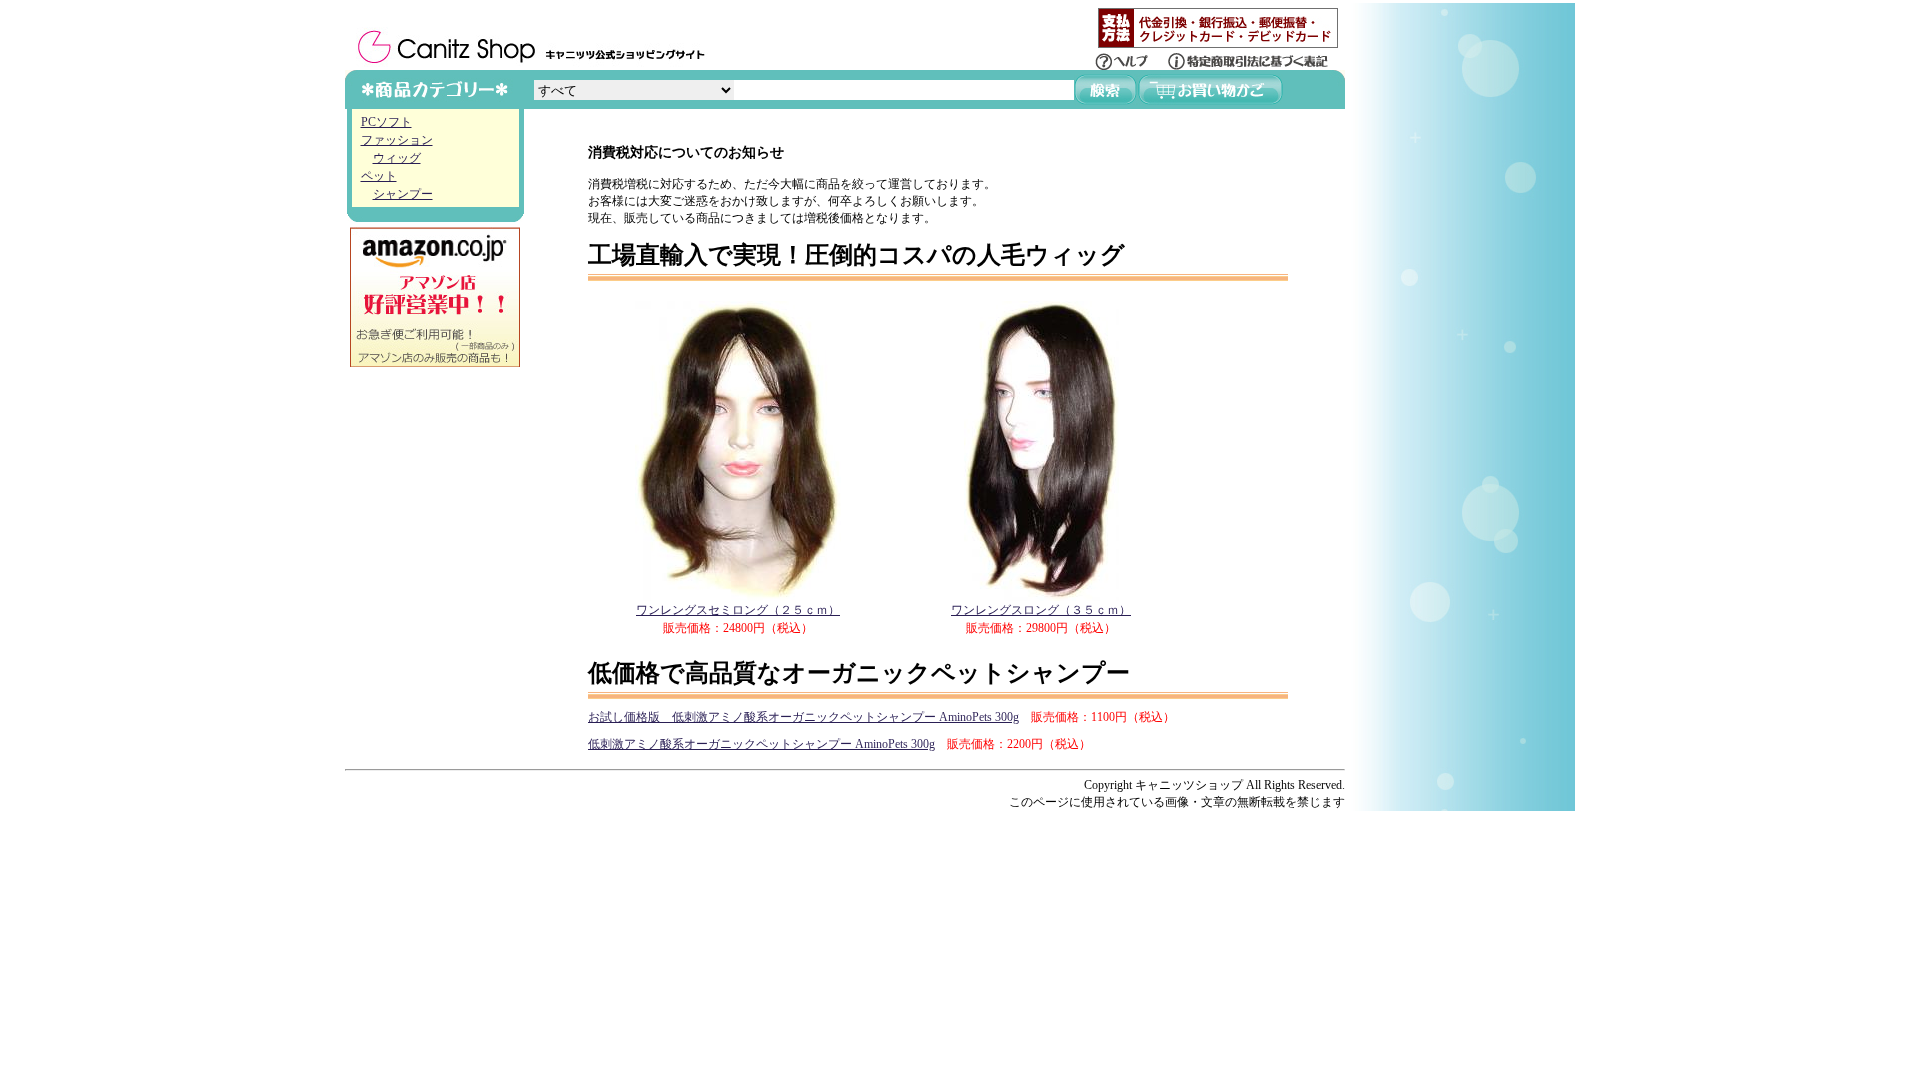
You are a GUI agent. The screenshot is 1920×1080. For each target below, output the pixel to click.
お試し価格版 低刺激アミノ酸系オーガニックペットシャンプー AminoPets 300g (803, 717)
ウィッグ (397, 158)
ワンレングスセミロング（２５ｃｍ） (738, 610)
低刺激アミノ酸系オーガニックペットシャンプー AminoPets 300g (761, 744)
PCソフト (386, 122)
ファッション (397, 140)
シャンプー (403, 194)
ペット (379, 176)
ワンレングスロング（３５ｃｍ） (1041, 610)
